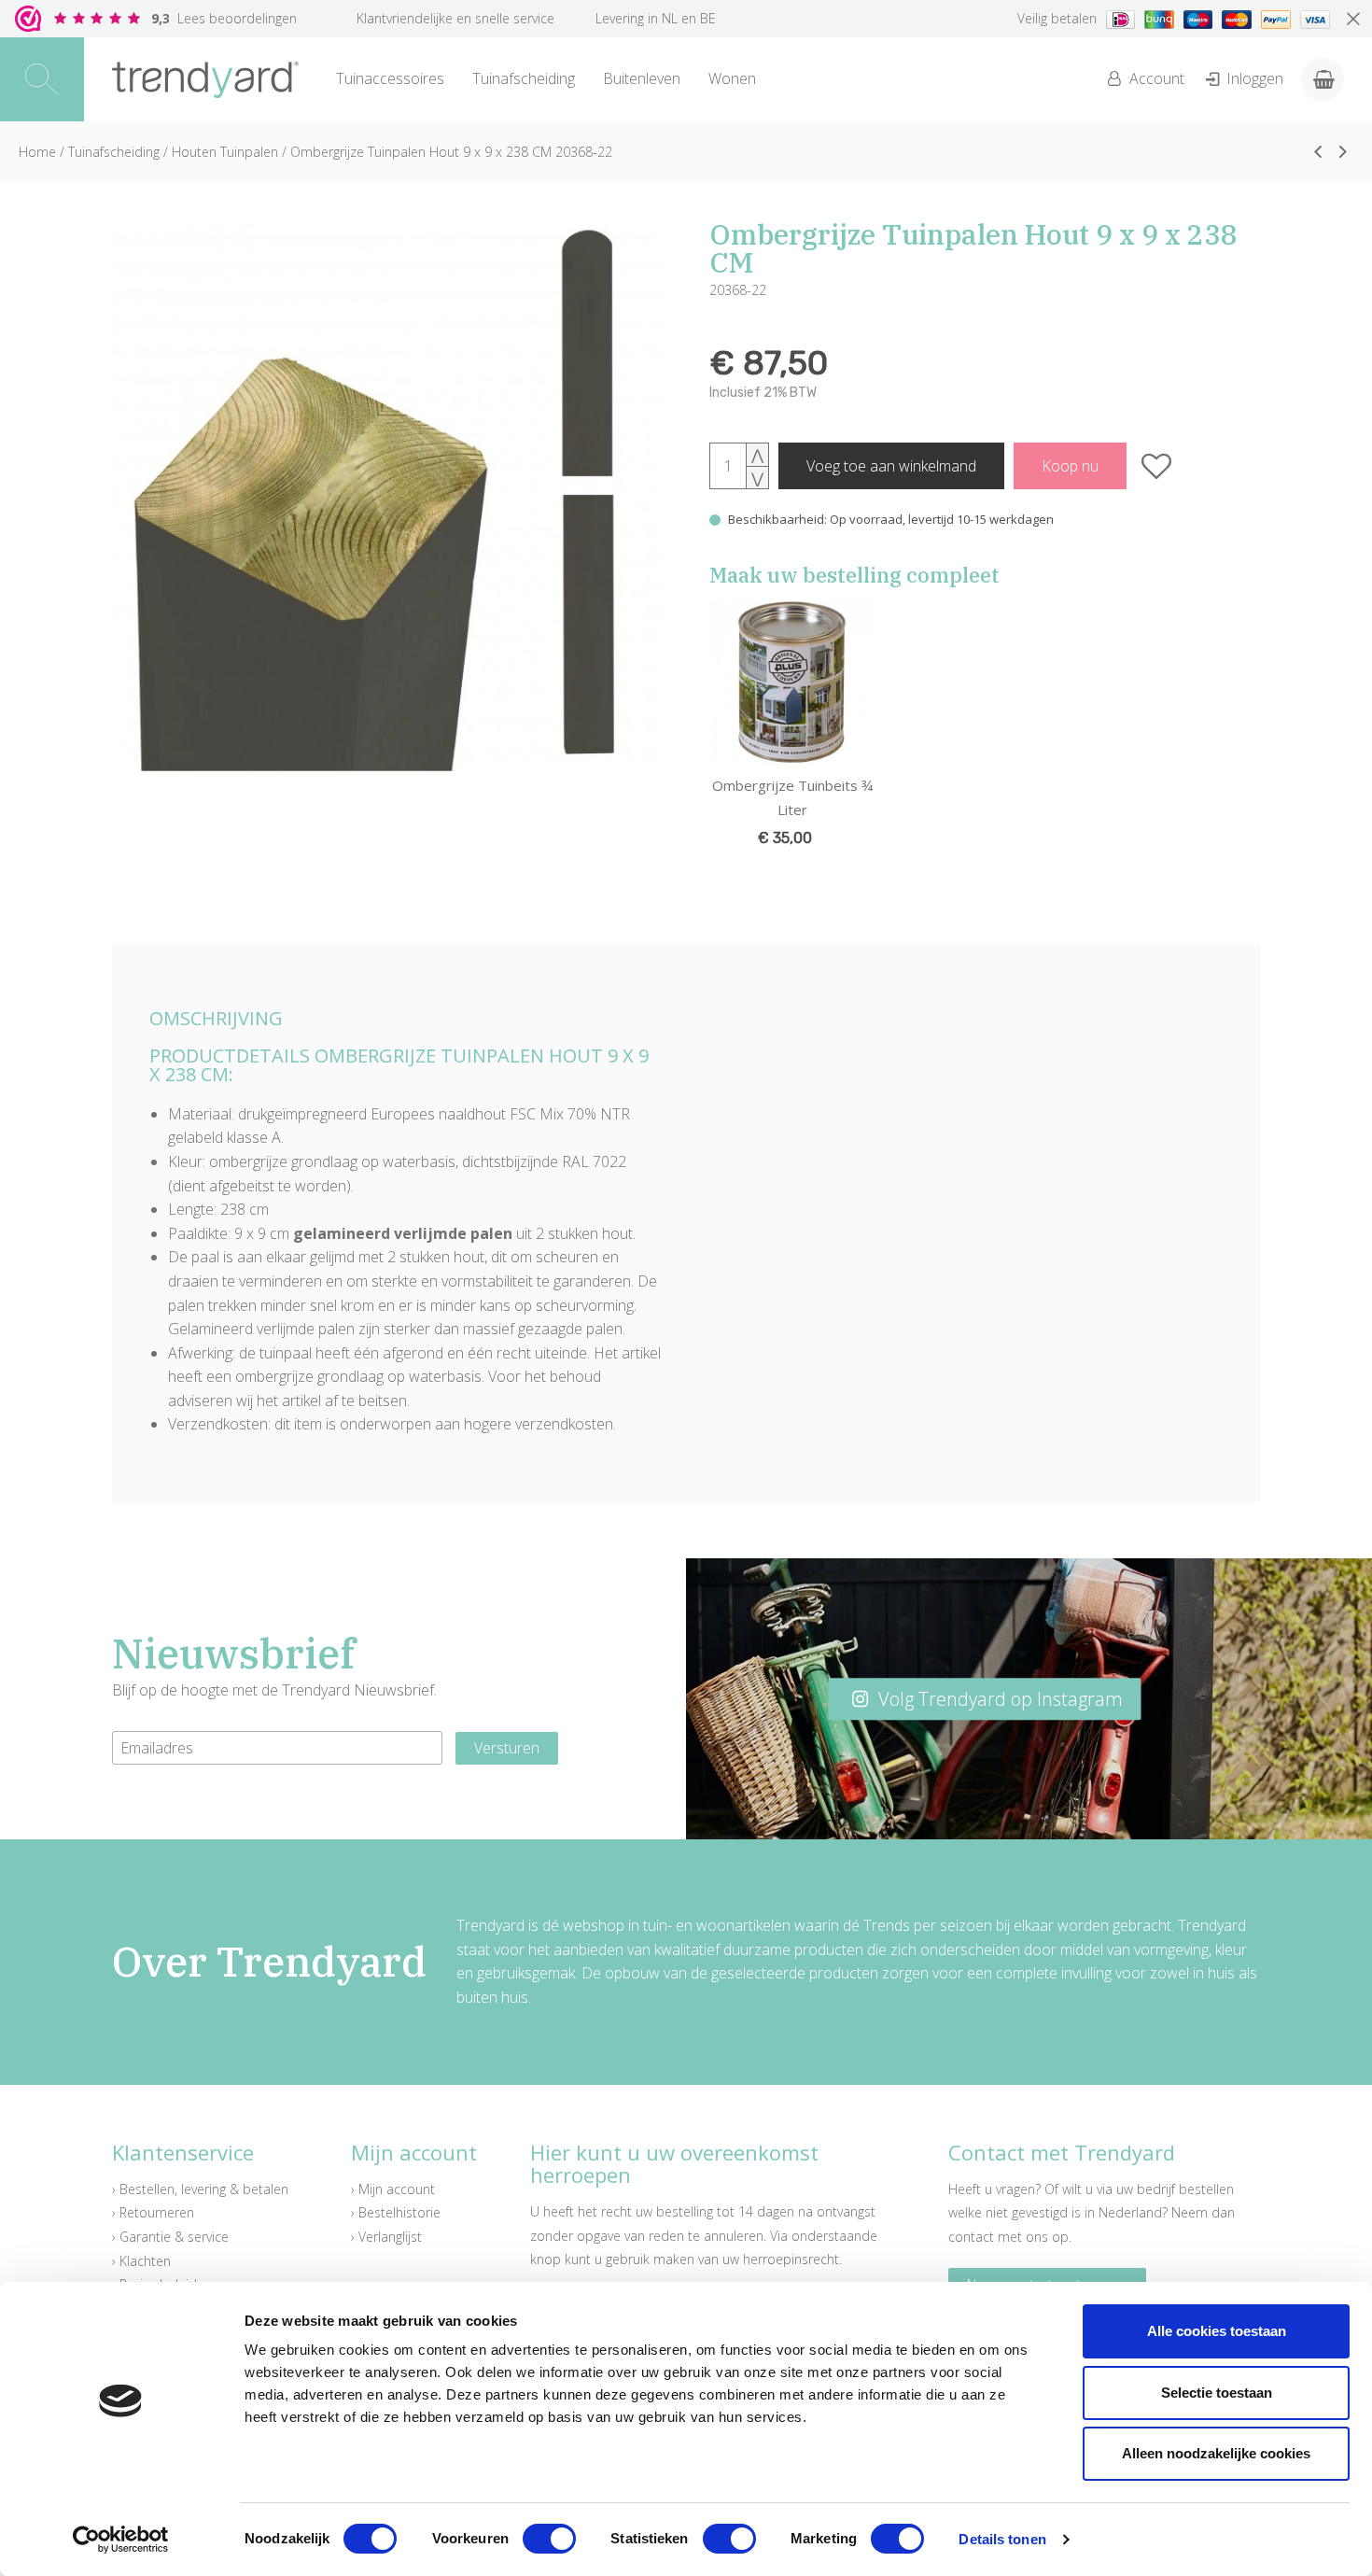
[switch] (549, 2539)
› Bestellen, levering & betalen (200, 2189)
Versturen (507, 1748)
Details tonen (1002, 2539)
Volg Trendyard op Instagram (998, 1699)
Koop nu (1070, 466)
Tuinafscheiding (524, 78)
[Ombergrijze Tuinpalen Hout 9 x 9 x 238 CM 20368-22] (387, 496)
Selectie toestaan (1217, 2393)
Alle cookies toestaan (1217, 2331)
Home (37, 152)
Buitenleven (642, 78)
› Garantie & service (170, 2237)
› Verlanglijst (386, 2237)
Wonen (732, 78)
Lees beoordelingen (224, 18)
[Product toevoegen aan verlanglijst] (1157, 466)
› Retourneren (153, 2212)
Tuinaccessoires (390, 78)
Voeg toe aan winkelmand (891, 466)
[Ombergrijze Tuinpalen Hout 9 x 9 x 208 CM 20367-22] (1318, 151)
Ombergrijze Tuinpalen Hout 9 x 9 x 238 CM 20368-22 (451, 152)
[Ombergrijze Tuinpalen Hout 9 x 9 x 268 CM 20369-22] (1343, 151)
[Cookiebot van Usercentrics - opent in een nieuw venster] (121, 2540)
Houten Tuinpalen (225, 152)
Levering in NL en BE (656, 18)
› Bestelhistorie (396, 2212)
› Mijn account (393, 2189)
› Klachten (141, 2261)
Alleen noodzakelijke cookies (1216, 2453)
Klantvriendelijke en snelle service (455, 18)
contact (971, 2237)
